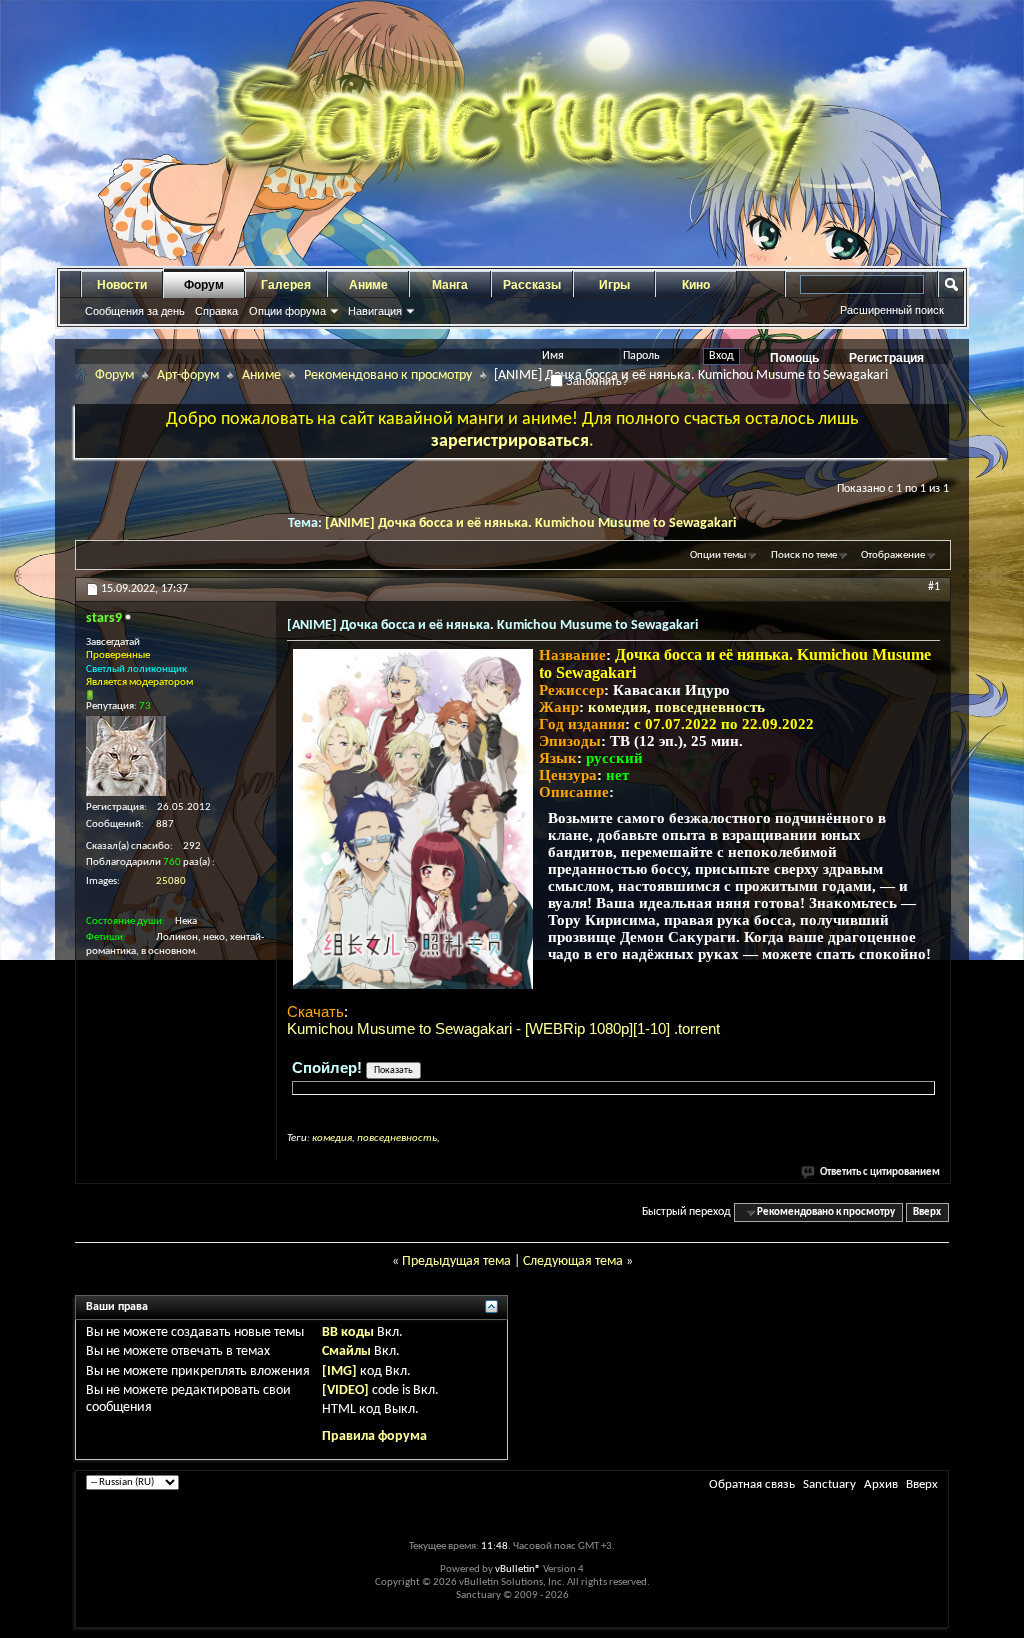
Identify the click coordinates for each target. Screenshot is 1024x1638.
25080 (171, 881)
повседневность (710, 707)
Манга (450, 285)
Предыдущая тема (456, 1261)
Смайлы (346, 1351)
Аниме (368, 285)
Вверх (927, 1212)
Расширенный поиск (892, 310)
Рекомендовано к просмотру (388, 375)
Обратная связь (752, 1484)
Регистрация (886, 358)
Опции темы (718, 555)
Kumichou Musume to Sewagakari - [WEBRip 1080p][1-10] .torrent (503, 1028)
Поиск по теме (804, 555)
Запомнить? (595, 381)
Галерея (286, 285)
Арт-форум (188, 375)
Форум (204, 285)
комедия (617, 707)
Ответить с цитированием (880, 1172)
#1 (934, 587)
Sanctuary (829, 1484)
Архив (881, 1484)
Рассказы (532, 285)
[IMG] (339, 1371)
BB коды (348, 1332)
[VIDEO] (345, 1390)
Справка (216, 311)
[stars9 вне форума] (126, 756)
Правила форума (374, 1436)
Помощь (794, 358)
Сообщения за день (135, 311)
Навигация (375, 311)
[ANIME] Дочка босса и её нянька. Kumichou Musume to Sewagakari (530, 523)
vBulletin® (518, 1569)
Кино (696, 285)
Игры (614, 285)
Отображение (893, 555)
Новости (122, 285)
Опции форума (287, 311)
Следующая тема (573, 1261)
